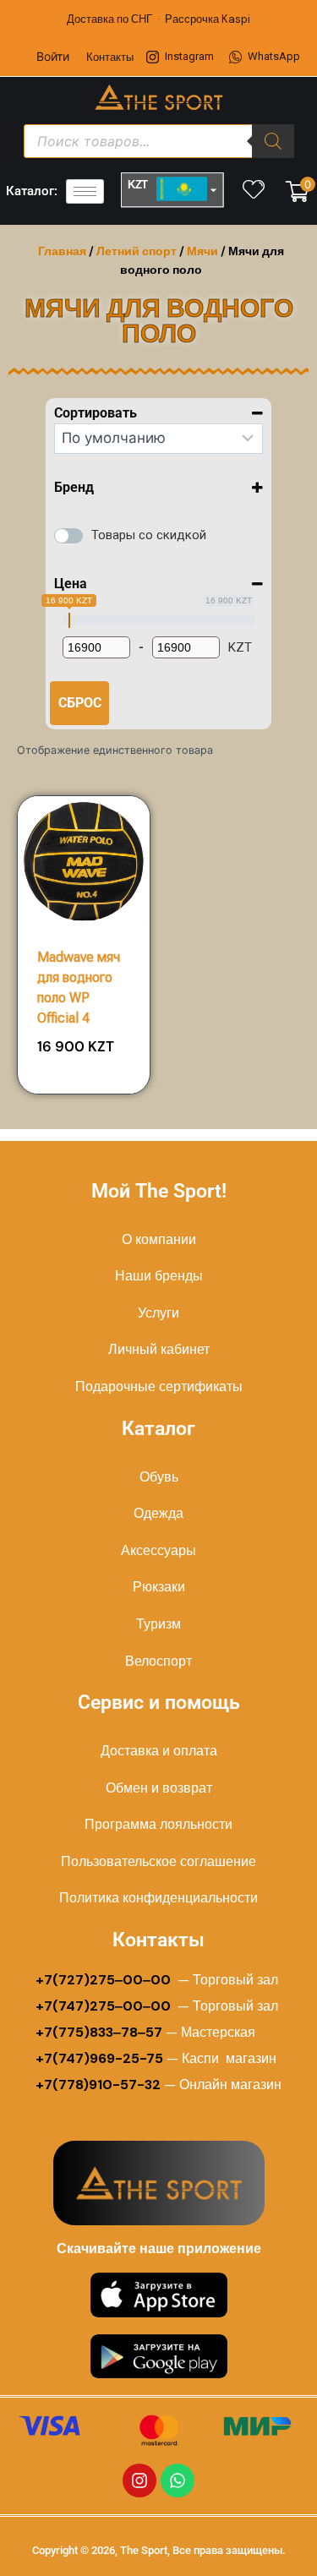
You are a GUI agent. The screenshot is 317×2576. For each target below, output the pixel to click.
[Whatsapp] (178, 2480)
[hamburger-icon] (85, 191)
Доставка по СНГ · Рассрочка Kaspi (158, 19)
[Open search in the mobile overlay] (159, 141)
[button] (89, 1038)
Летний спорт (137, 251)
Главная (62, 251)
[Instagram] (139, 2480)
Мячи (202, 251)
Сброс (80, 703)
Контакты (110, 57)
